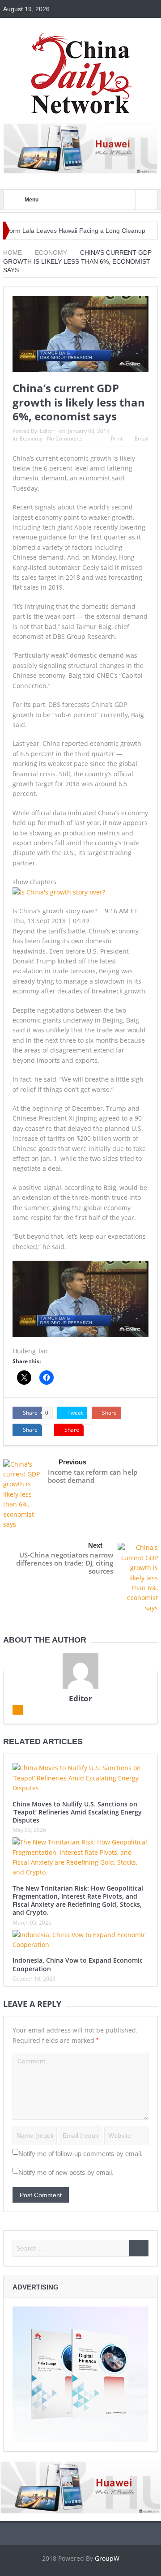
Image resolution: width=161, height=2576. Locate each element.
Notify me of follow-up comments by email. (80, 2154)
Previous (72, 1462)
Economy (31, 439)
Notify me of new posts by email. (66, 2172)
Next (95, 1545)
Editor (47, 431)
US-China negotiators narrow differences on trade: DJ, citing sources (65, 1563)
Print (117, 439)
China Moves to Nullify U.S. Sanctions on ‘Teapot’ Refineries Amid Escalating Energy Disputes (77, 1812)
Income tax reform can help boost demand (93, 1476)
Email (142, 439)
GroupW (107, 2558)
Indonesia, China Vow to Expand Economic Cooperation (78, 1964)
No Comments (65, 439)
